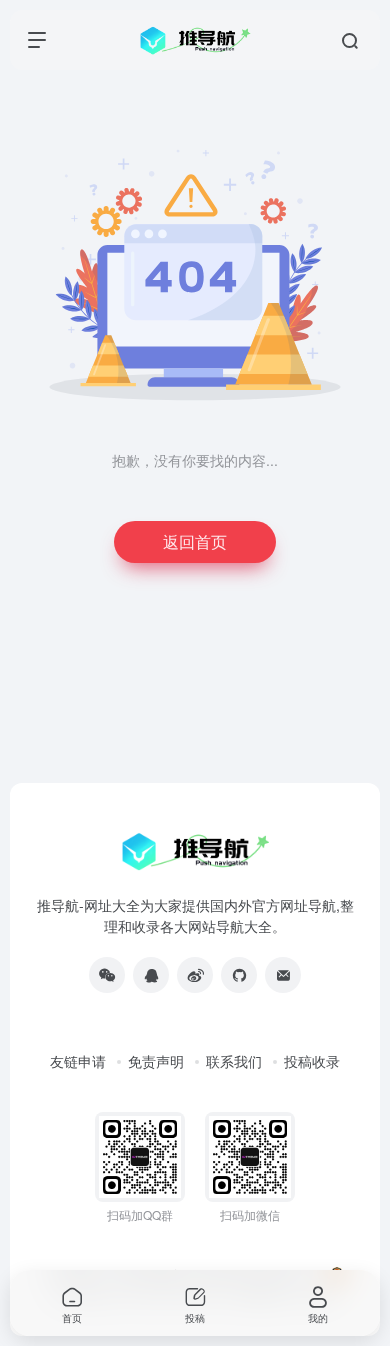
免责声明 (156, 1061)
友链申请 (78, 1061)
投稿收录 (312, 1061)
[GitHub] (239, 975)
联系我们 (234, 1061)
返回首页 (195, 541)
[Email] (283, 975)
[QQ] (151, 975)
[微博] (195, 975)
